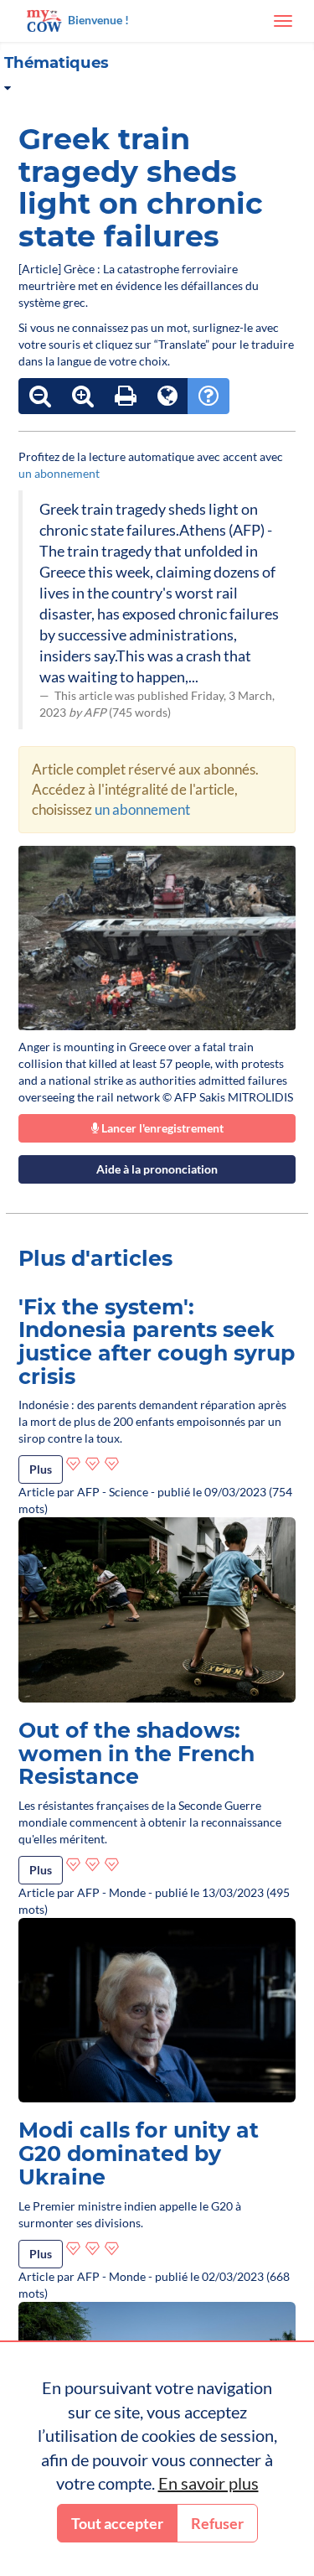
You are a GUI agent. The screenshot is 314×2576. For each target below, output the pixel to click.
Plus (41, 1469)
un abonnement (59, 473)
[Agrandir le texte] (83, 396)
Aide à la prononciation (157, 1169)
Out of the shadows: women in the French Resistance (136, 1753)
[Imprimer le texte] (126, 396)
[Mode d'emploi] (208, 396)
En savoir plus (208, 2483)
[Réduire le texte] (40, 396)
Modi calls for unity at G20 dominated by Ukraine (139, 2153)
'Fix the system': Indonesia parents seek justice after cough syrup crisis (157, 1342)
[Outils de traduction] (167, 396)
